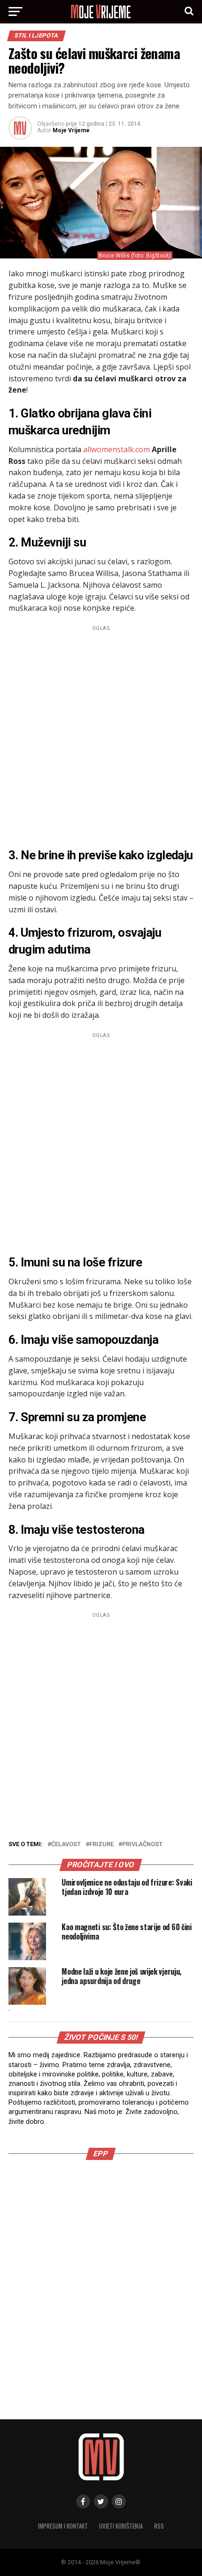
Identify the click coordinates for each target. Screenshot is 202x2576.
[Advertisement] (101, 735)
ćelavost (66, 1845)
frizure (101, 1845)
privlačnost (142, 1845)
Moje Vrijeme (71, 130)
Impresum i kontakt (63, 2526)
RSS (159, 2526)
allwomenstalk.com (117, 449)
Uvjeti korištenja (121, 2526)
